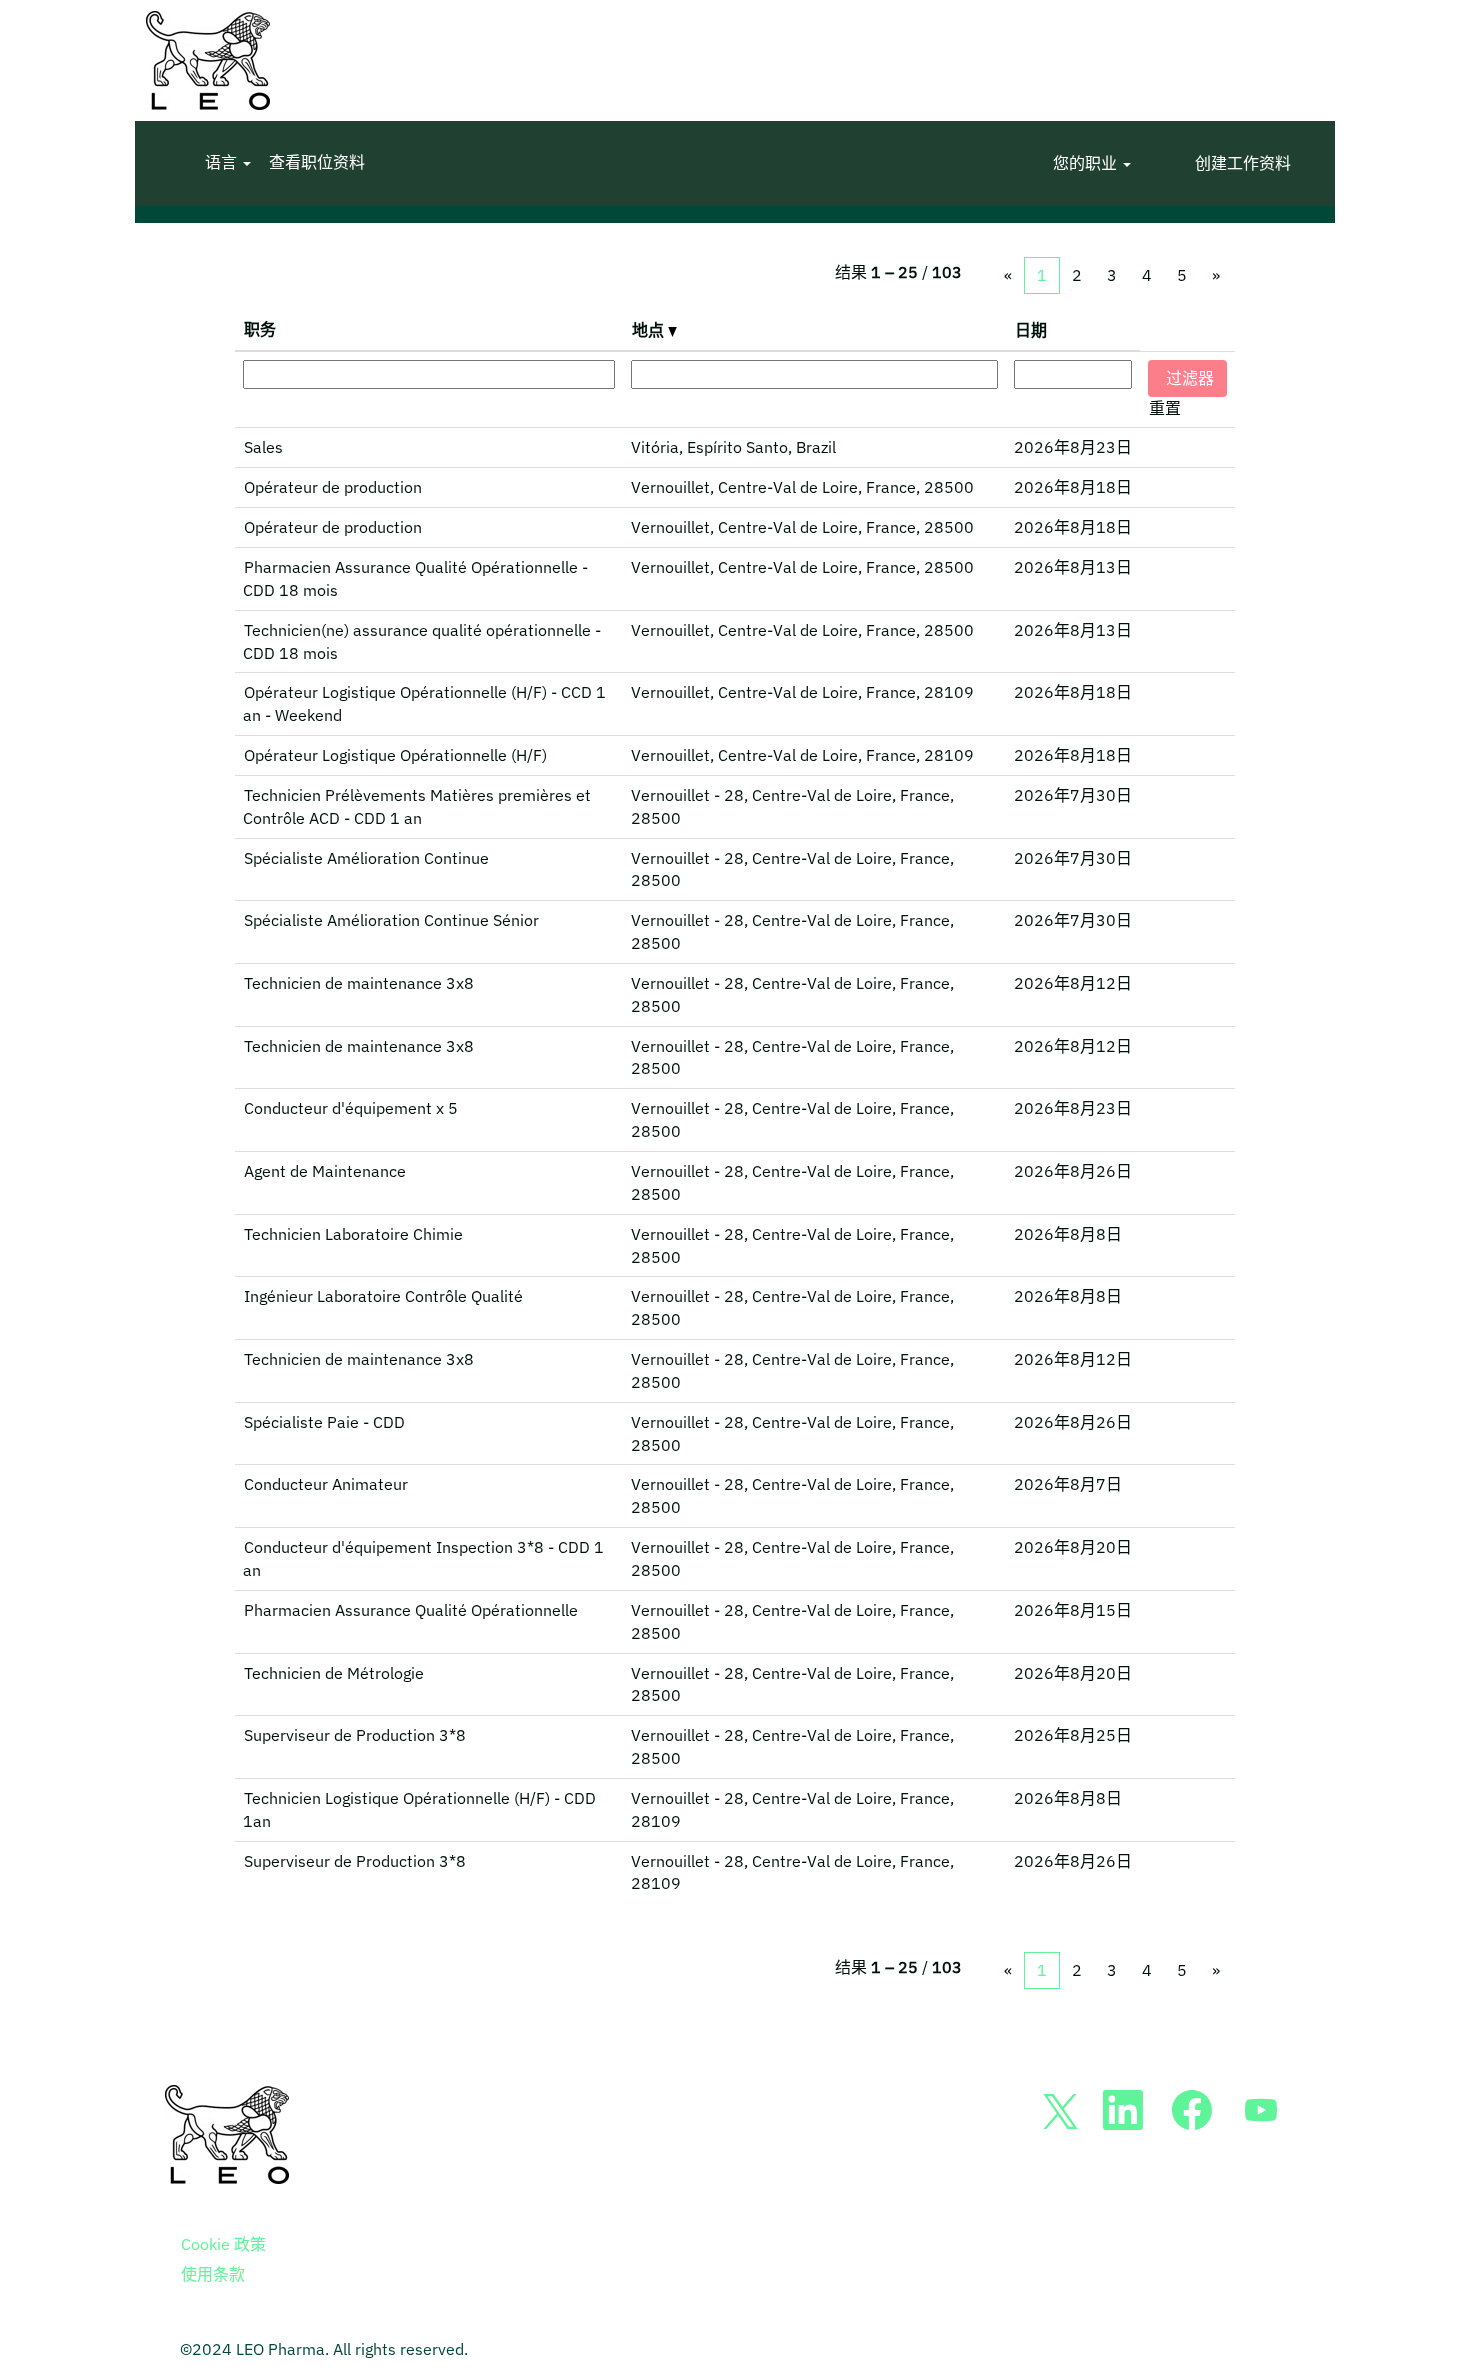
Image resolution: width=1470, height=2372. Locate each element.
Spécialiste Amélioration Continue (366, 858)
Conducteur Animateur (326, 1484)
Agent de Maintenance (325, 1171)
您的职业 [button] (1087, 163)
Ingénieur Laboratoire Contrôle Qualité (383, 1296)
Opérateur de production (333, 487)
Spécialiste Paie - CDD (324, 1422)
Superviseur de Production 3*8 (355, 1735)
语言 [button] (223, 162)
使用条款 (213, 2274)
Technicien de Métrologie (334, 1673)
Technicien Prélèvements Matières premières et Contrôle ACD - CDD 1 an (417, 806)
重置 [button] (1165, 408)
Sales (263, 447)
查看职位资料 (317, 162)
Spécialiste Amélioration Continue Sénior (391, 920)
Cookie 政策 (223, 2244)
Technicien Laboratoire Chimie (353, 1234)
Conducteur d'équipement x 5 (351, 1108)
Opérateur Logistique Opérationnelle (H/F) (395, 755)
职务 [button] (260, 329)
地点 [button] (650, 330)
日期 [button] (1031, 330)
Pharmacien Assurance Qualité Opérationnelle (411, 1610)
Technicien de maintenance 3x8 (359, 983)
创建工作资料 (1243, 163)
